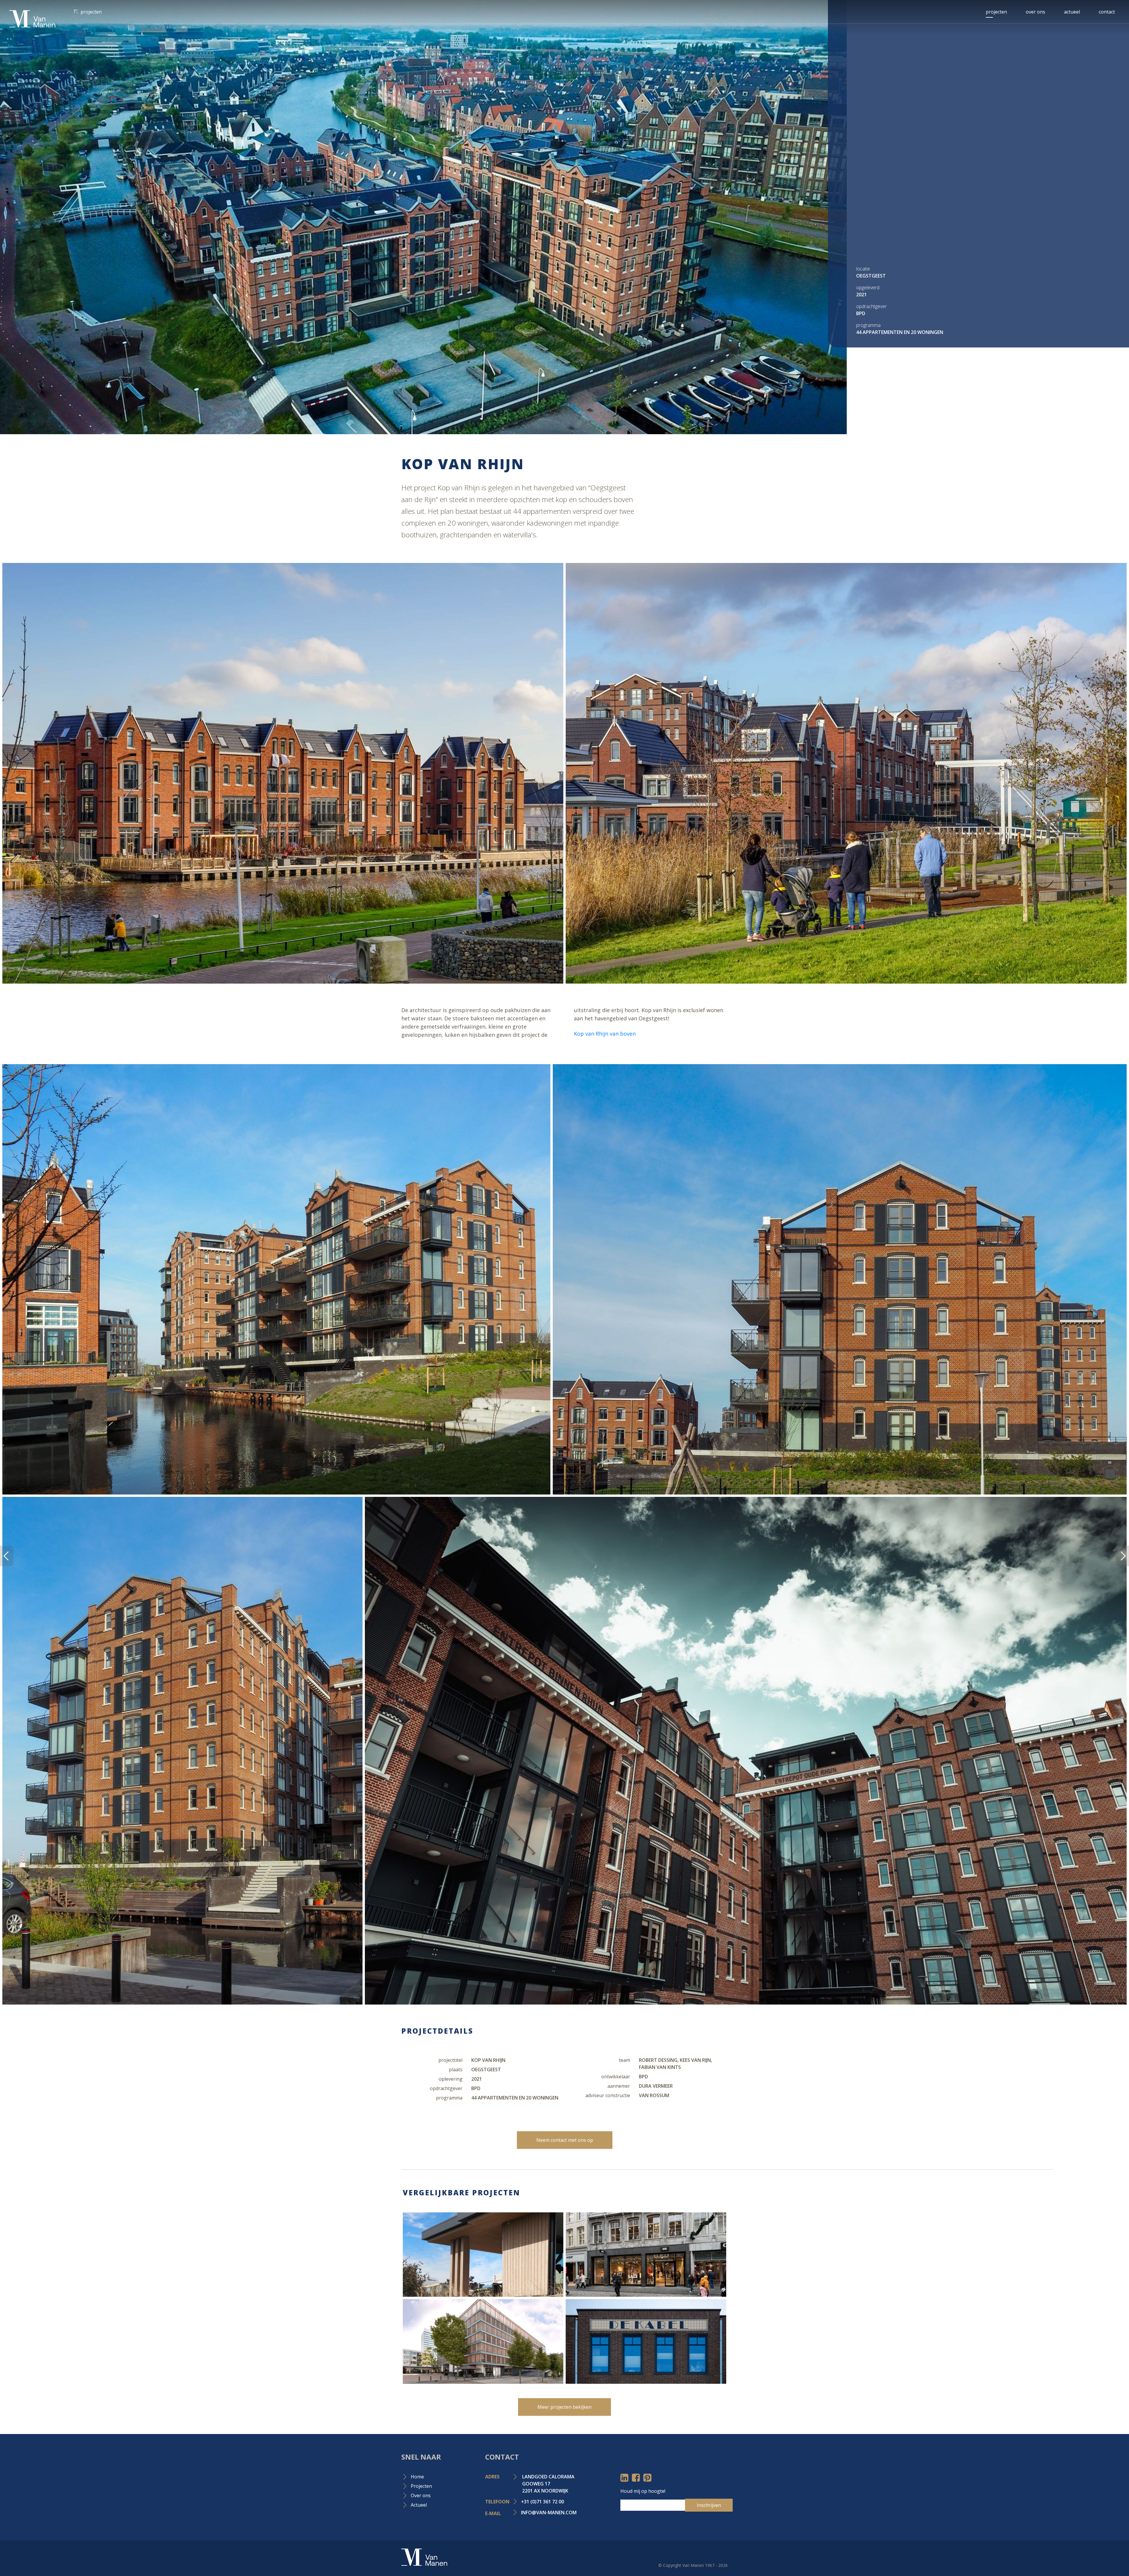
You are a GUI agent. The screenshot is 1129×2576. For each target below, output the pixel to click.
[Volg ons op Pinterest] (647, 2479)
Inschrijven (709, 2505)
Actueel (1072, 12)
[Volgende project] (7, 1556)
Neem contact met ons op (565, 2140)
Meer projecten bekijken (564, 2407)
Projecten (91, 12)
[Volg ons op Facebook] (636, 2479)
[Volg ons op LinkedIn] (624, 2479)
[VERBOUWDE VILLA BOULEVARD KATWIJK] (483, 2255)
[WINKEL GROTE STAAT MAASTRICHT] (646, 2255)
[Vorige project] (1122, 1556)
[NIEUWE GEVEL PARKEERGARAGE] (483, 2341)
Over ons (1036, 12)
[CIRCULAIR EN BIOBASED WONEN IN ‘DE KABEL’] (646, 2341)
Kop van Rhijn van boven (606, 1034)
